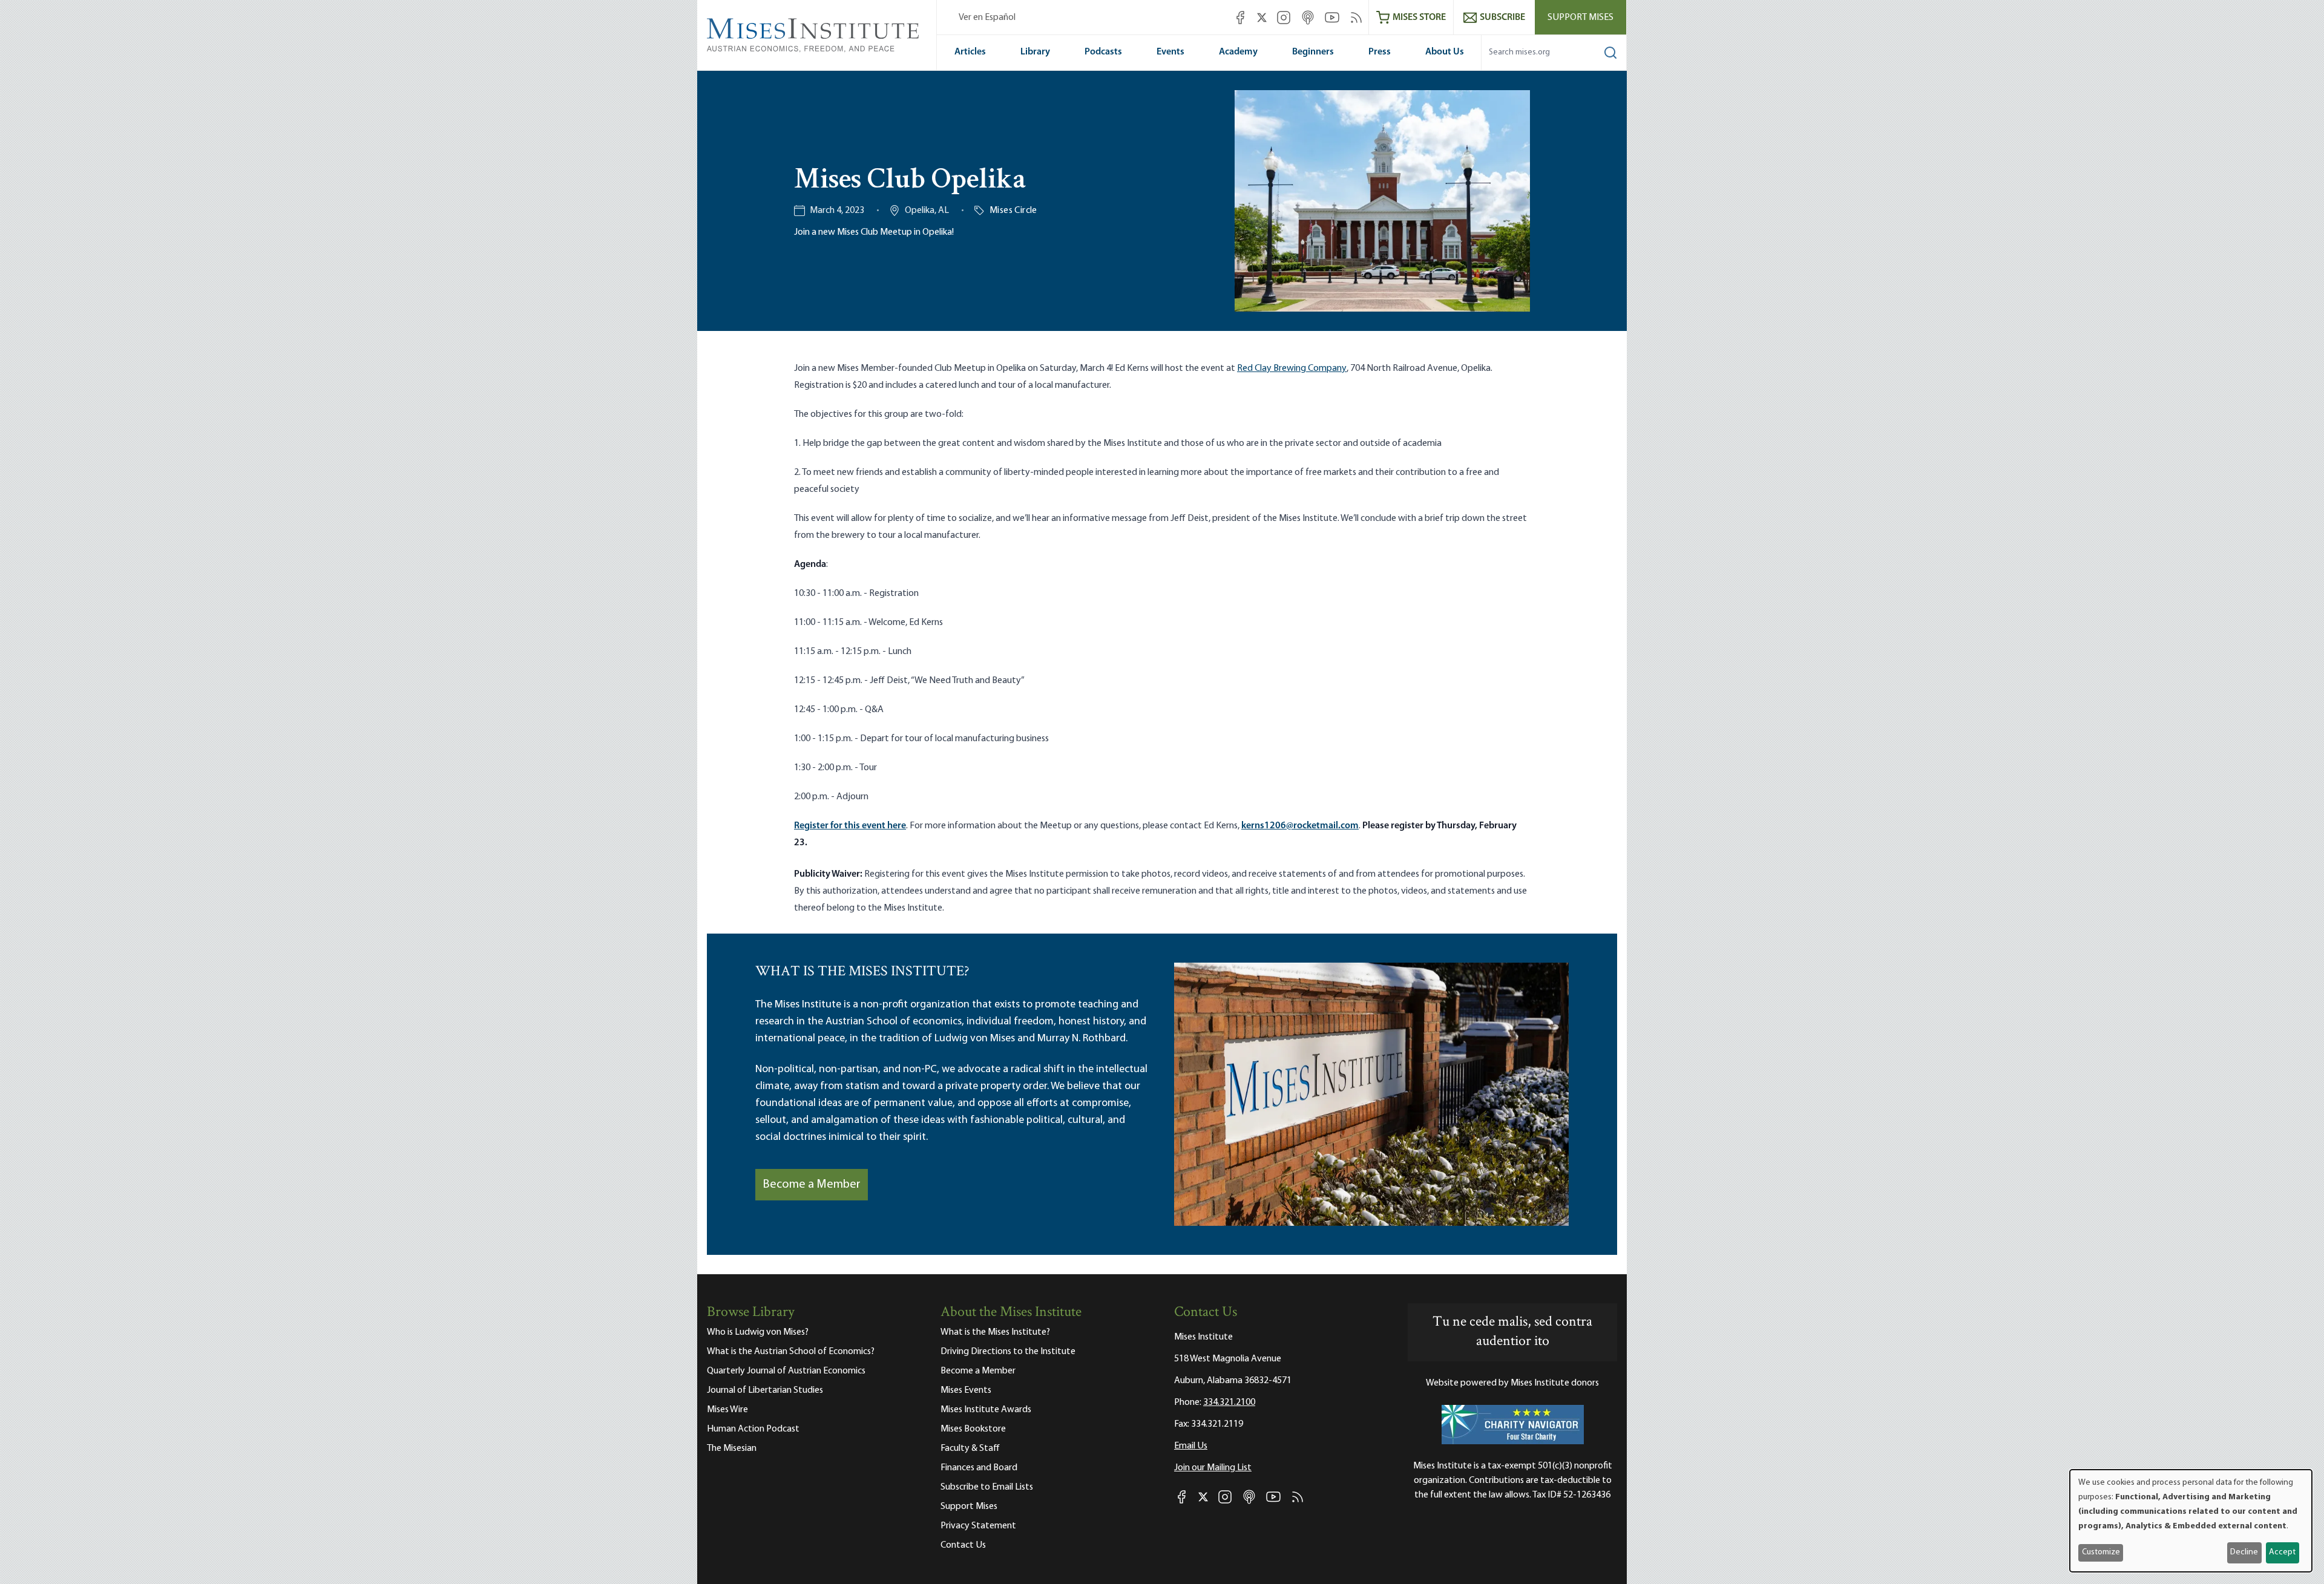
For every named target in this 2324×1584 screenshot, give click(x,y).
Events (1170, 52)
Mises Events (966, 1390)
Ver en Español (987, 18)
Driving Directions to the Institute (1008, 1352)
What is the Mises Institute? (995, 1332)
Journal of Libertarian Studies (765, 1390)
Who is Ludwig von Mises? (758, 1332)
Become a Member (812, 1185)
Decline (2244, 1552)
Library (1035, 52)
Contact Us (963, 1545)
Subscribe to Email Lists (987, 1487)
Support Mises (1581, 18)
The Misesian (732, 1448)
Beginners (1313, 52)
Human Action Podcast (753, 1429)
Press (1380, 52)
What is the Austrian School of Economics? (791, 1352)
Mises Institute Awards (986, 1410)
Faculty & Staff (970, 1448)
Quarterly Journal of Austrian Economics (786, 1371)
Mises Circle (1013, 211)
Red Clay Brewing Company (1292, 368)
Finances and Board (979, 1468)
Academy (1238, 52)
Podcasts (1103, 52)
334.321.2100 (1229, 1402)
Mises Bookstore (973, 1429)
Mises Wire (727, 1410)
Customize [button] (2101, 1552)
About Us (1445, 52)
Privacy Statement (978, 1526)
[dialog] (2191, 1521)
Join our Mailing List (1213, 1468)
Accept (2282, 1552)
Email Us (1191, 1446)
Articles (970, 52)
